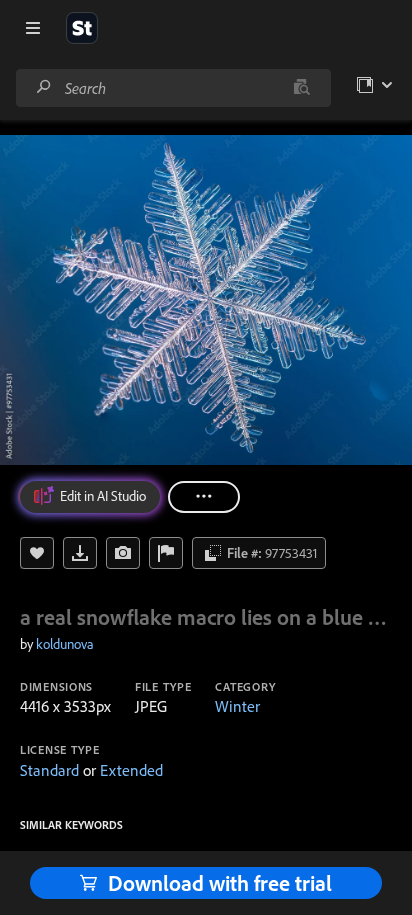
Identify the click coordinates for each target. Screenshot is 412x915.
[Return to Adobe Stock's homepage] (82, 28)
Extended (131, 770)
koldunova (65, 644)
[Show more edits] (204, 497)
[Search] (44, 87)
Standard (49, 770)
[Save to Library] (37, 553)
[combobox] (173, 88)
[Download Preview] (80, 553)
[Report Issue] (166, 553)
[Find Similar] (123, 553)
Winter (237, 706)
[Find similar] (301, 88)
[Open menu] (33, 28)
